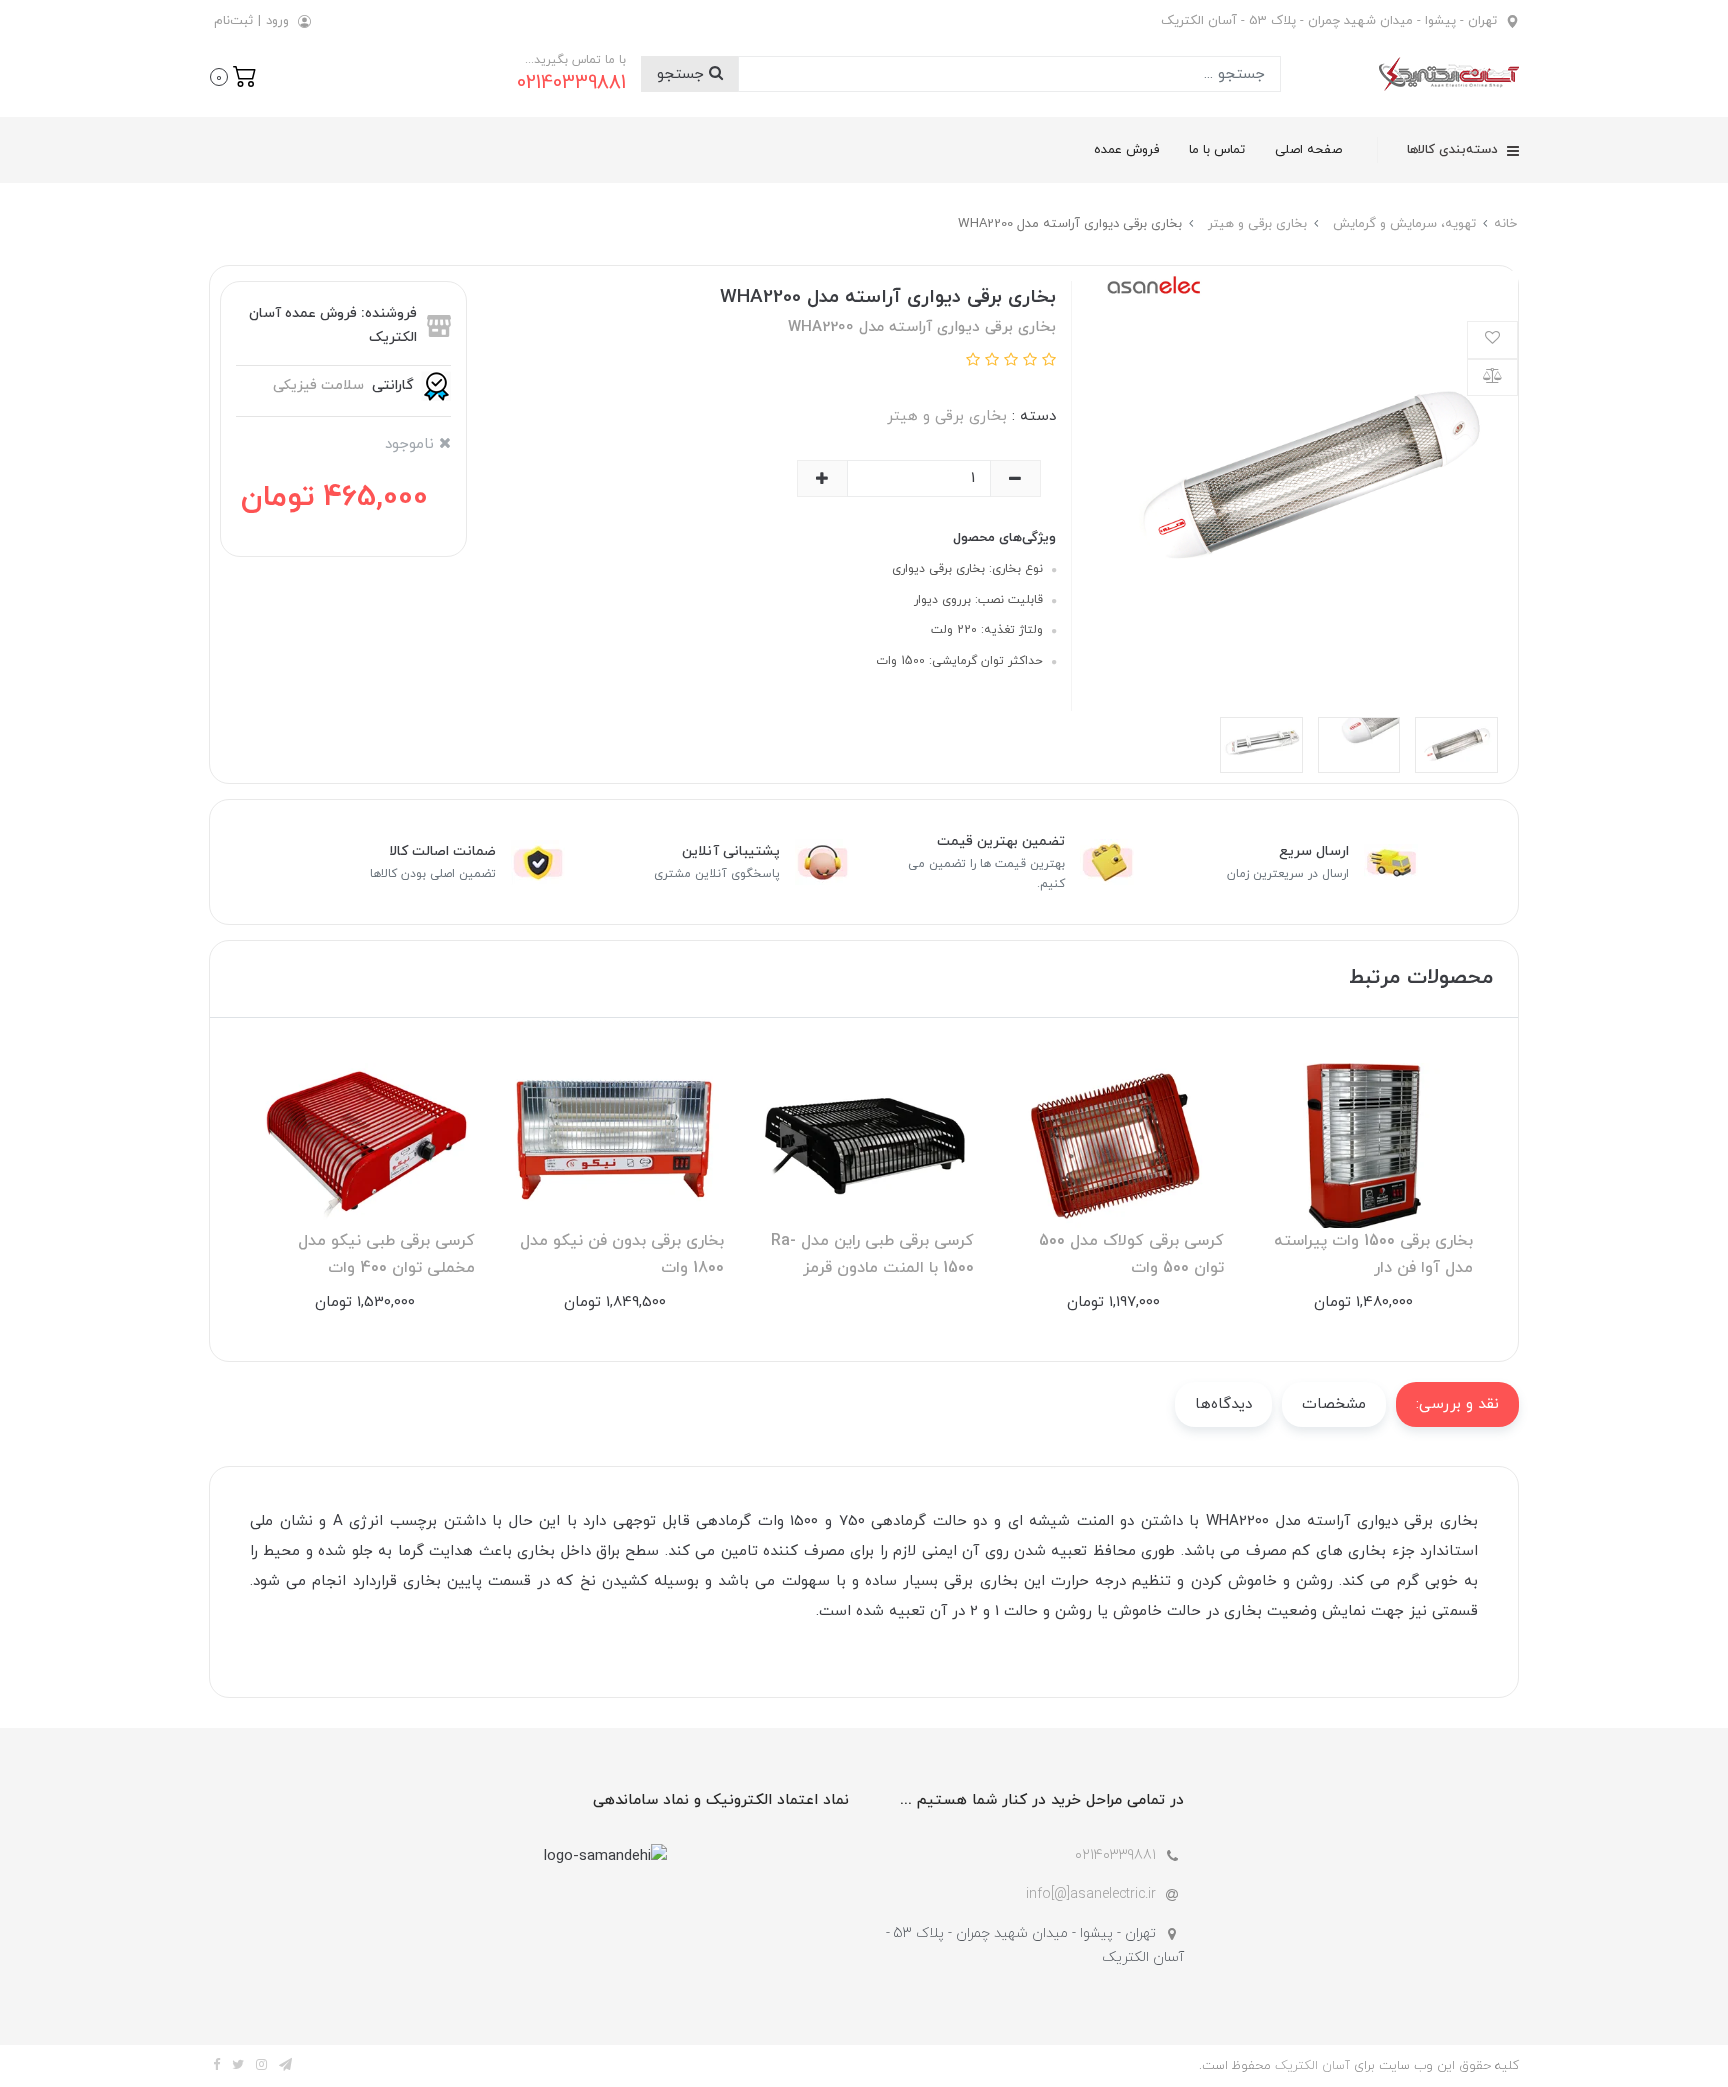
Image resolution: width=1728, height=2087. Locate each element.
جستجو (683, 74)
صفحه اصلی (1308, 150)
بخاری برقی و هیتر (947, 416)
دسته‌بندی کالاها (1454, 150)
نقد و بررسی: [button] (1457, 1404)
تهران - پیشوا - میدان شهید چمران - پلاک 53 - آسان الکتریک (1329, 21)
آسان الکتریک (1312, 2066)
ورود (277, 21)
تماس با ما (1217, 150)
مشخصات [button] (1334, 1404)
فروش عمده (1126, 150)
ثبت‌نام (233, 21)
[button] (233, 75)
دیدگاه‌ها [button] (1223, 1404)
